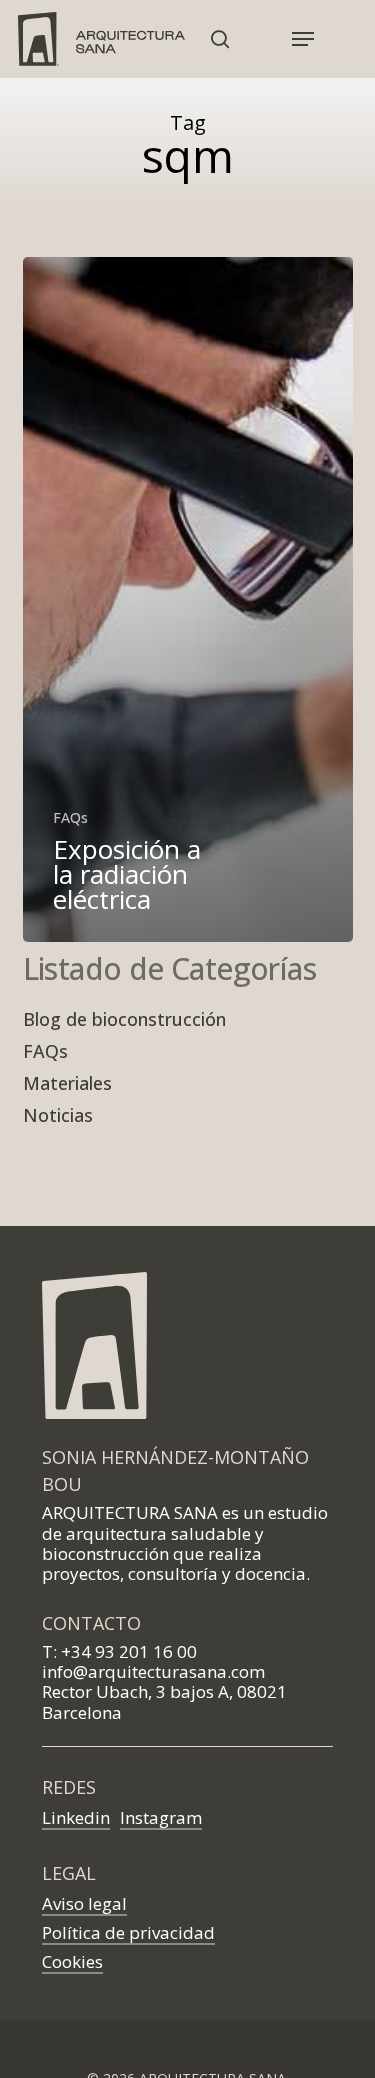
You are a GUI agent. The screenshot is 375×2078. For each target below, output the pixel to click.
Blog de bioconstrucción (124, 1019)
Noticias (58, 1115)
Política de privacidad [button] (128, 1932)
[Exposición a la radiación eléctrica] (188, 600)
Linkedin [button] (76, 1817)
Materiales (67, 1083)
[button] (303, 39)
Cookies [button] (72, 1961)
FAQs (70, 818)
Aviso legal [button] (84, 1903)
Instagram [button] (161, 1817)
